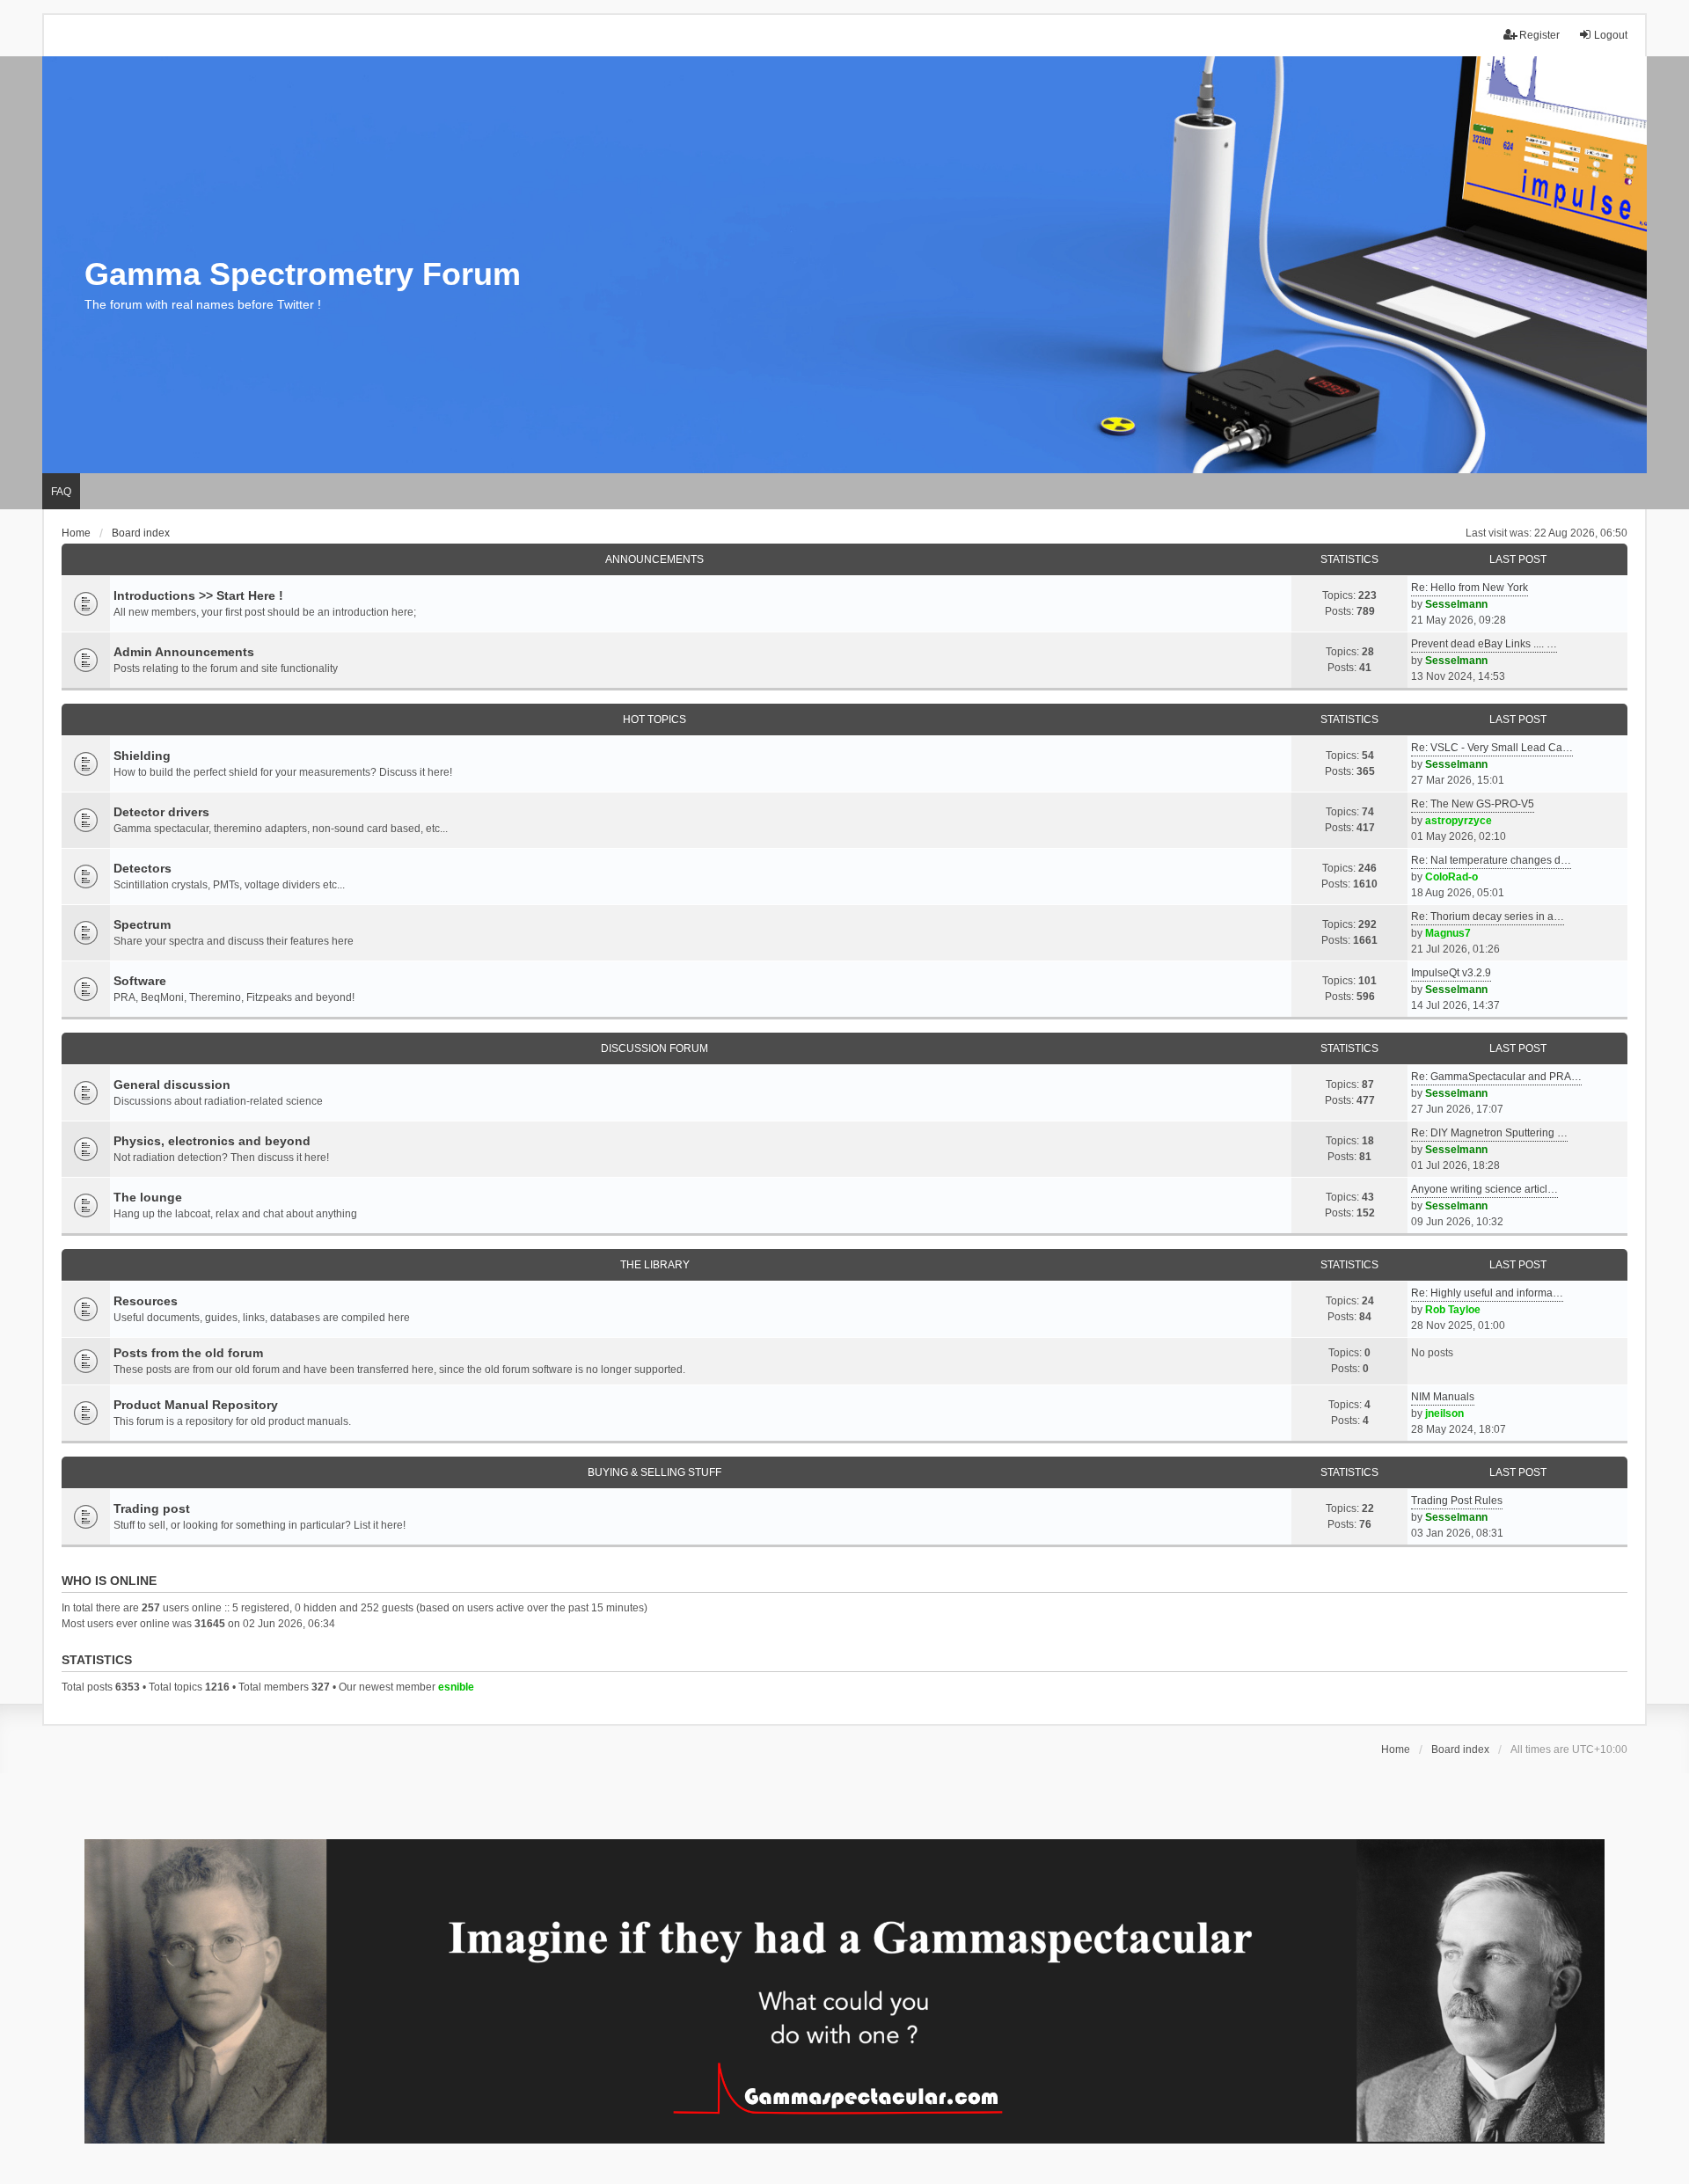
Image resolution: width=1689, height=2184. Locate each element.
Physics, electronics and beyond (212, 1141)
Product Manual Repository (196, 1405)
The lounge (148, 1197)
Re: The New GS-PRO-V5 (1473, 804)
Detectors (143, 868)
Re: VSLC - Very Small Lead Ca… (1492, 748)
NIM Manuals (1443, 1397)
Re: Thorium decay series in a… (1488, 917)
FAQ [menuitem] (61, 492)
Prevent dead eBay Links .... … (1484, 644)
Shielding (142, 756)
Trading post (152, 1508)
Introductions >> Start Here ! (198, 595)
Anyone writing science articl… (1484, 1189)
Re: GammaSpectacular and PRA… (1496, 1077)
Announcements (654, 559)
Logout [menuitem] (1611, 35)
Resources (146, 1301)
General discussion (172, 1085)
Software (140, 981)
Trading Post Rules (1457, 1501)
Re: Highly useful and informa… (1487, 1293)
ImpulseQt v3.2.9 (1451, 973)
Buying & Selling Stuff (654, 1472)
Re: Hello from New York (1470, 588)
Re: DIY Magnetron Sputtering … (1489, 1133)
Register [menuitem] (1539, 35)
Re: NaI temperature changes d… (1491, 860)
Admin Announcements (184, 652)
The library (655, 1265)
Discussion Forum (654, 1048)
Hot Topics (654, 719)
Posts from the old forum (188, 1353)
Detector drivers (161, 812)
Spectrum (142, 924)
